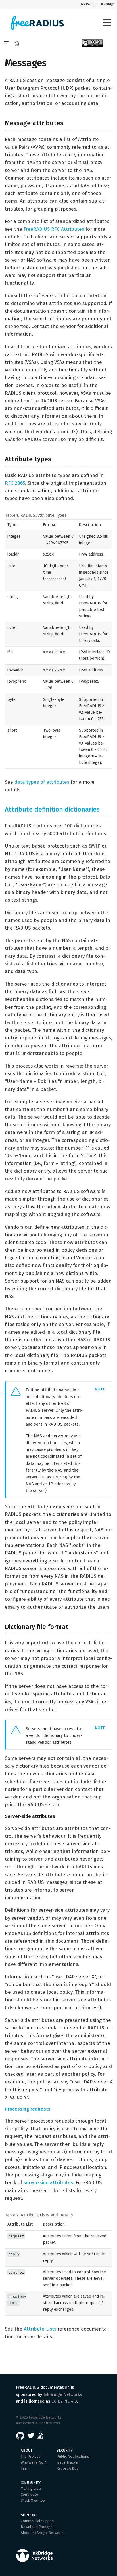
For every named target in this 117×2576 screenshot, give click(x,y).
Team (25, 2468)
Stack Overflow (33, 2500)
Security (65, 2450)
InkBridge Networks (63, 2394)
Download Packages (38, 2527)
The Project (30, 2456)
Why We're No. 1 (34, 2462)
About (27, 2450)
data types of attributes (42, 782)
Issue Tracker (68, 2462)
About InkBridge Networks (43, 2533)
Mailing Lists (31, 2488)
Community (31, 2483)
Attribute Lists (40, 2329)
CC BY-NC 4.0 (64, 2401)
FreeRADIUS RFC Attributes (54, 229)
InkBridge (108, 4)
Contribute (29, 2494)
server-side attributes (48, 2183)
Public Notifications (73, 2456)
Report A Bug (68, 2468)
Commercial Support (38, 2521)
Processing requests (28, 2109)
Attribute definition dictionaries (52, 809)
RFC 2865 (15, 483)
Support (29, 2515)
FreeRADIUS (88, 4)
